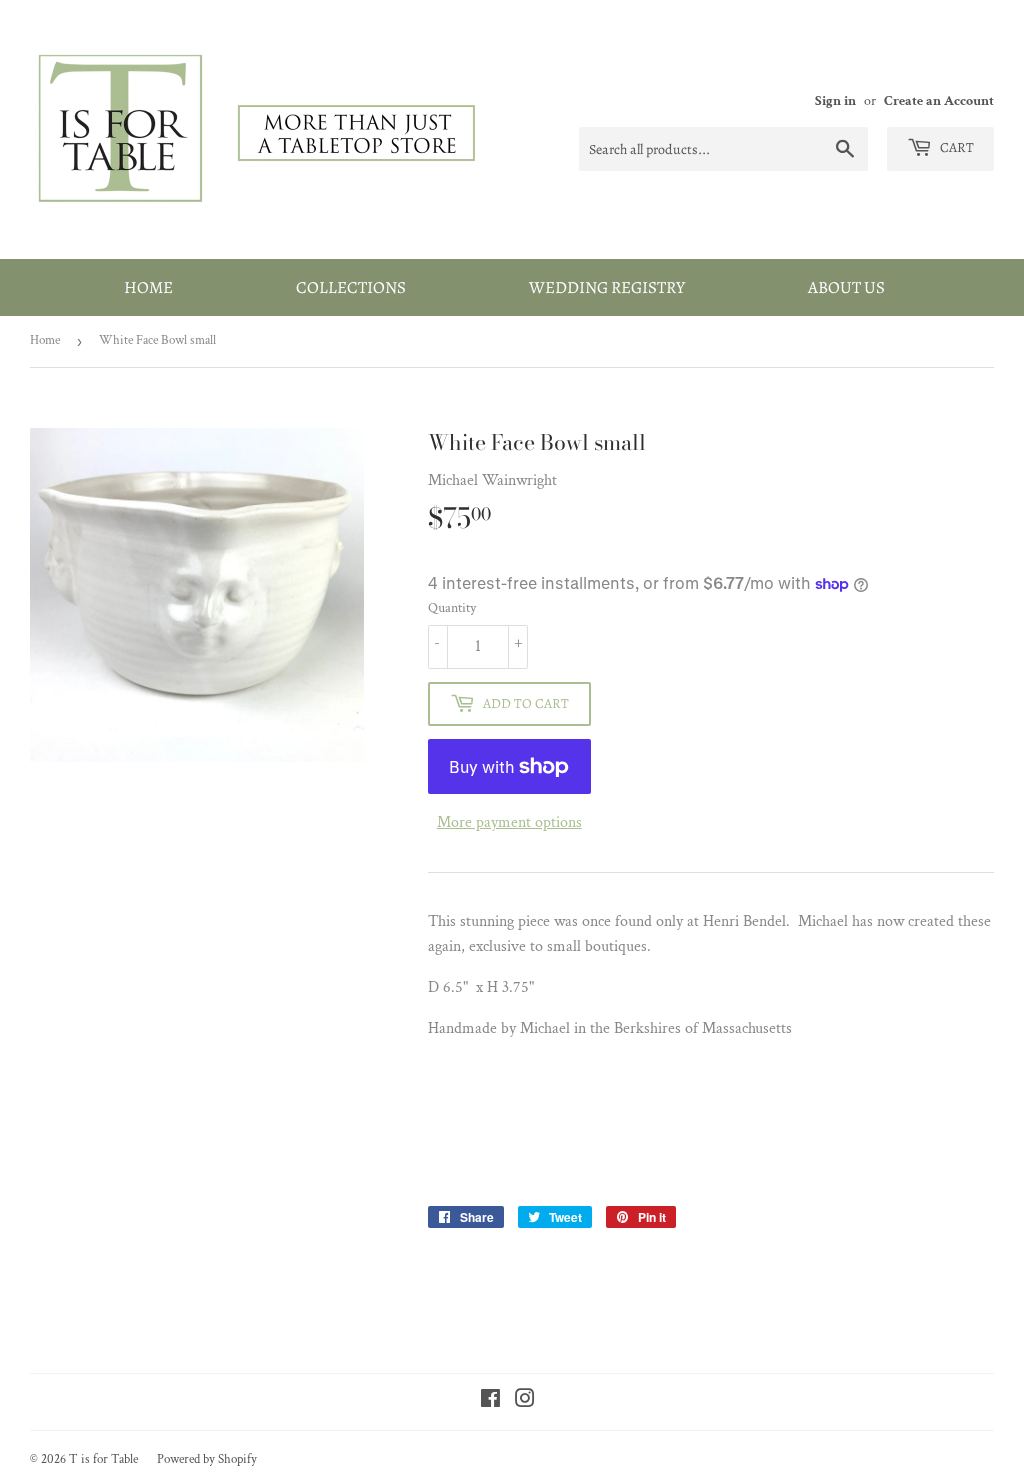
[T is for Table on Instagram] (525, 1401)
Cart (955, 147)
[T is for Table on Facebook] (490, 1401)
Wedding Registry (607, 287)
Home (148, 287)
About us (846, 287)
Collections (351, 287)
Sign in (835, 101)
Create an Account (939, 101)
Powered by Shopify (207, 1459)
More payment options (509, 822)
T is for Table (103, 1459)
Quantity (452, 608)
